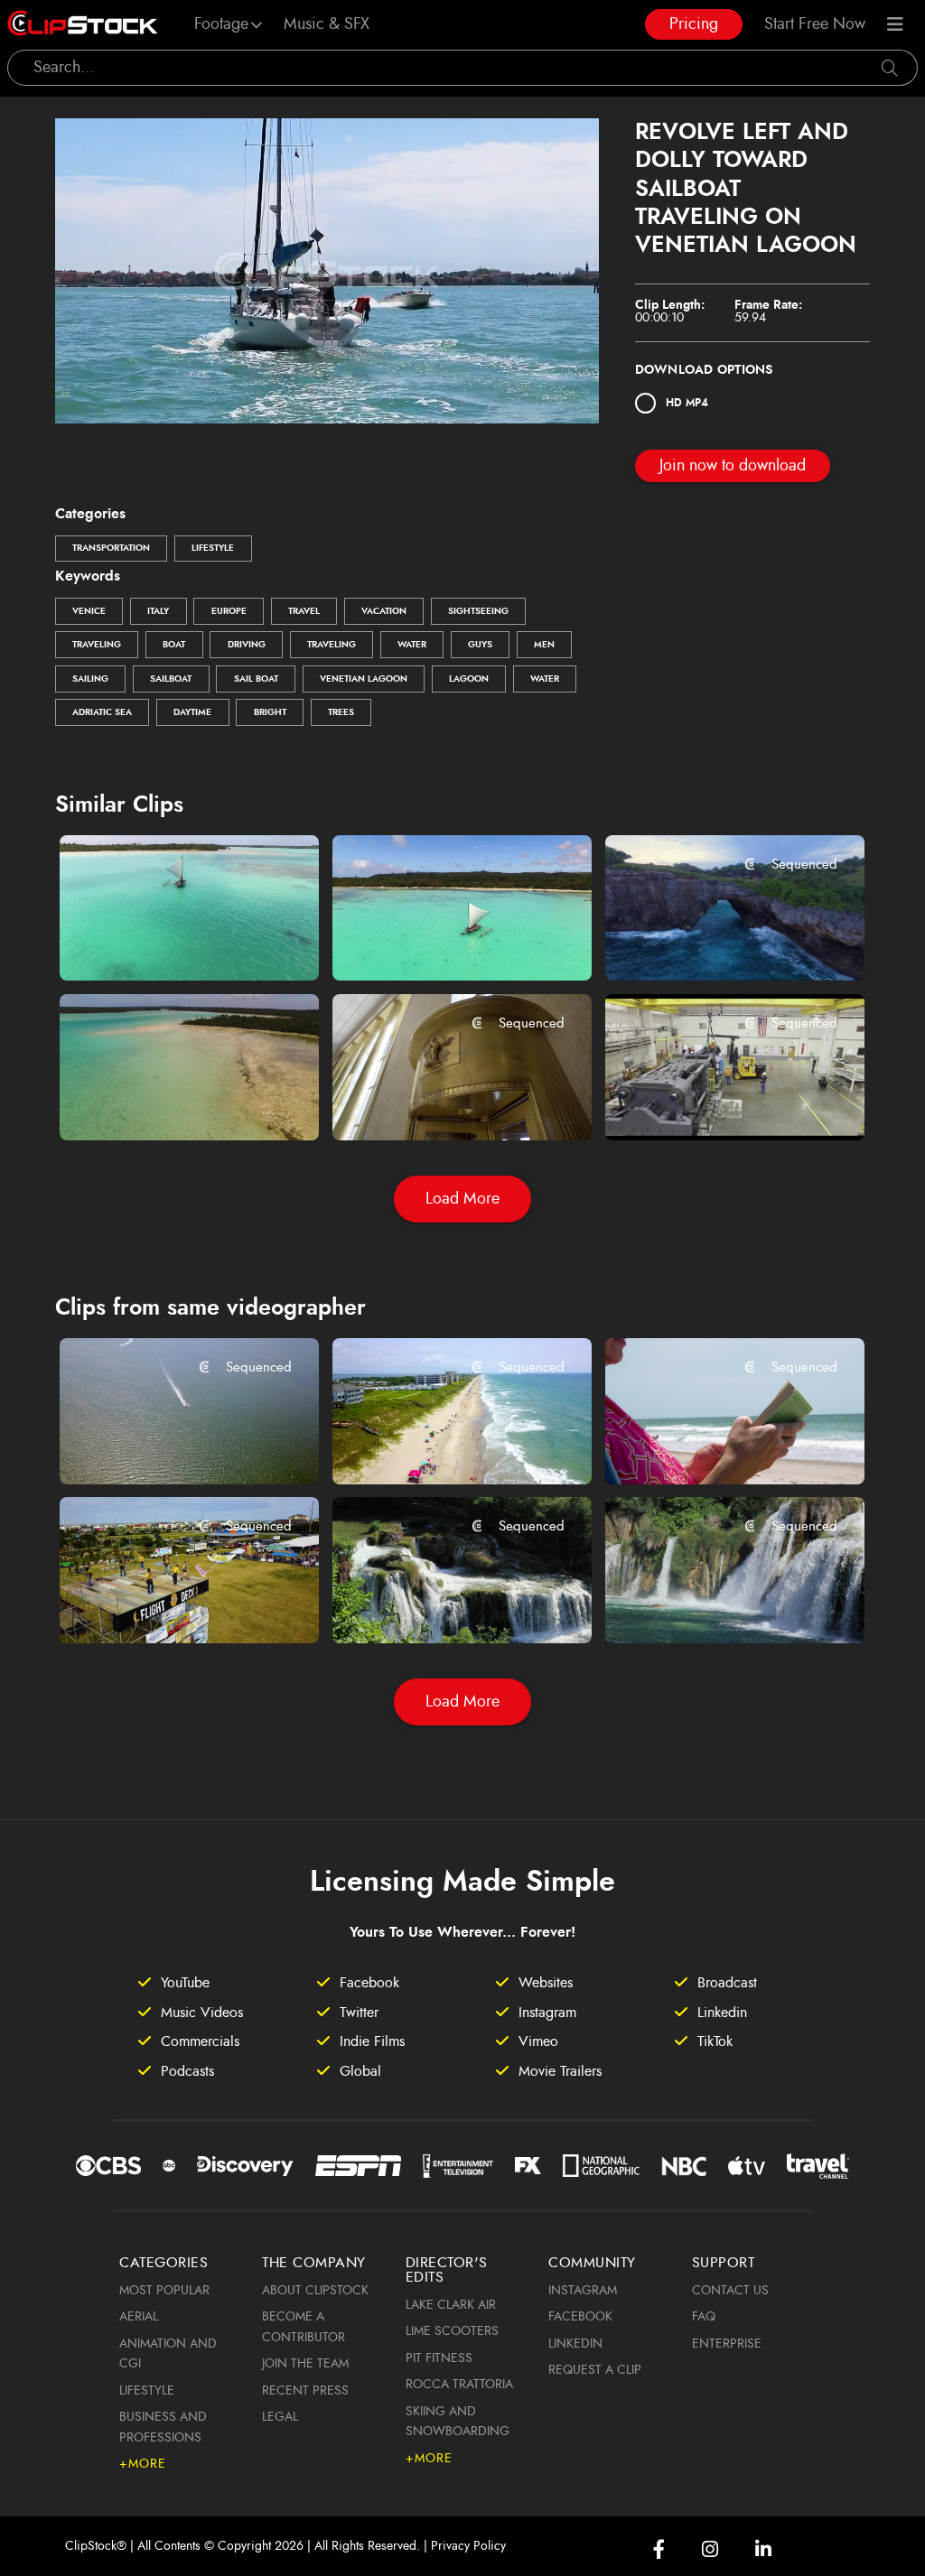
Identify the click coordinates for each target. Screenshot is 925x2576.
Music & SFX (327, 24)
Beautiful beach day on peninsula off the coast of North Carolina (441, 1446)
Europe (229, 611)
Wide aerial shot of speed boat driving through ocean (168, 1446)
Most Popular (164, 2291)
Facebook (580, 2317)
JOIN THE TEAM (305, 2364)
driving (247, 645)
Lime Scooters (452, 2331)
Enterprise (727, 2344)
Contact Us (730, 2291)
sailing (90, 679)
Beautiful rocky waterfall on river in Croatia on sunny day (714, 1604)
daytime (192, 712)
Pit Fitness (439, 2358)
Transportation (111, 548)
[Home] (83, 24)
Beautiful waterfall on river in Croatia (441, 1604)
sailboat (171, 679)
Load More (462, 1199)
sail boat (256, 679)
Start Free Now (815, 24)
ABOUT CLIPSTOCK (315, 2291)
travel (304, 611)
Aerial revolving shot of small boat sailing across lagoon (441, 943)
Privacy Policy (468, 2546)
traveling (97, 645)
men (544, 645)
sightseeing (478, 611)
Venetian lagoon (364, 679)
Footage (221, 24)
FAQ (704, 2317)
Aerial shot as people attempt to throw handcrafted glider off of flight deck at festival (168, 1604)
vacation (384, 611)
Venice (89, 611)
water (412, 645)
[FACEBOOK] (659, 2549)
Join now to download (733, 466)
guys (480, 645)
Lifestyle (213, 548)
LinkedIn (575, 2344)
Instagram (583, 2291)
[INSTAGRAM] (710, 2549)
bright (270, 712)
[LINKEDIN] (763, 2549)
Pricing (694, 24)
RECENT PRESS (305, 2391)
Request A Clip (595, 2370)
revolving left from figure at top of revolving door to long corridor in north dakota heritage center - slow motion (441, 1102)
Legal (280, 2417)
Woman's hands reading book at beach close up (714, 1446)
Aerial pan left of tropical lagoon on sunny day (168, 1102)
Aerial (139, 2317)
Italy (158, 611)
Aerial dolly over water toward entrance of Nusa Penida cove (714, 943)
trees (341, 712)
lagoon (469, 679)
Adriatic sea (102, 712)
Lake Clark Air (451, 2305)
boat (174, 645)
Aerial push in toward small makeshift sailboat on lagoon (168, 943)
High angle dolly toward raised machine (714, 1102)
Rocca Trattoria (459, 2385)
